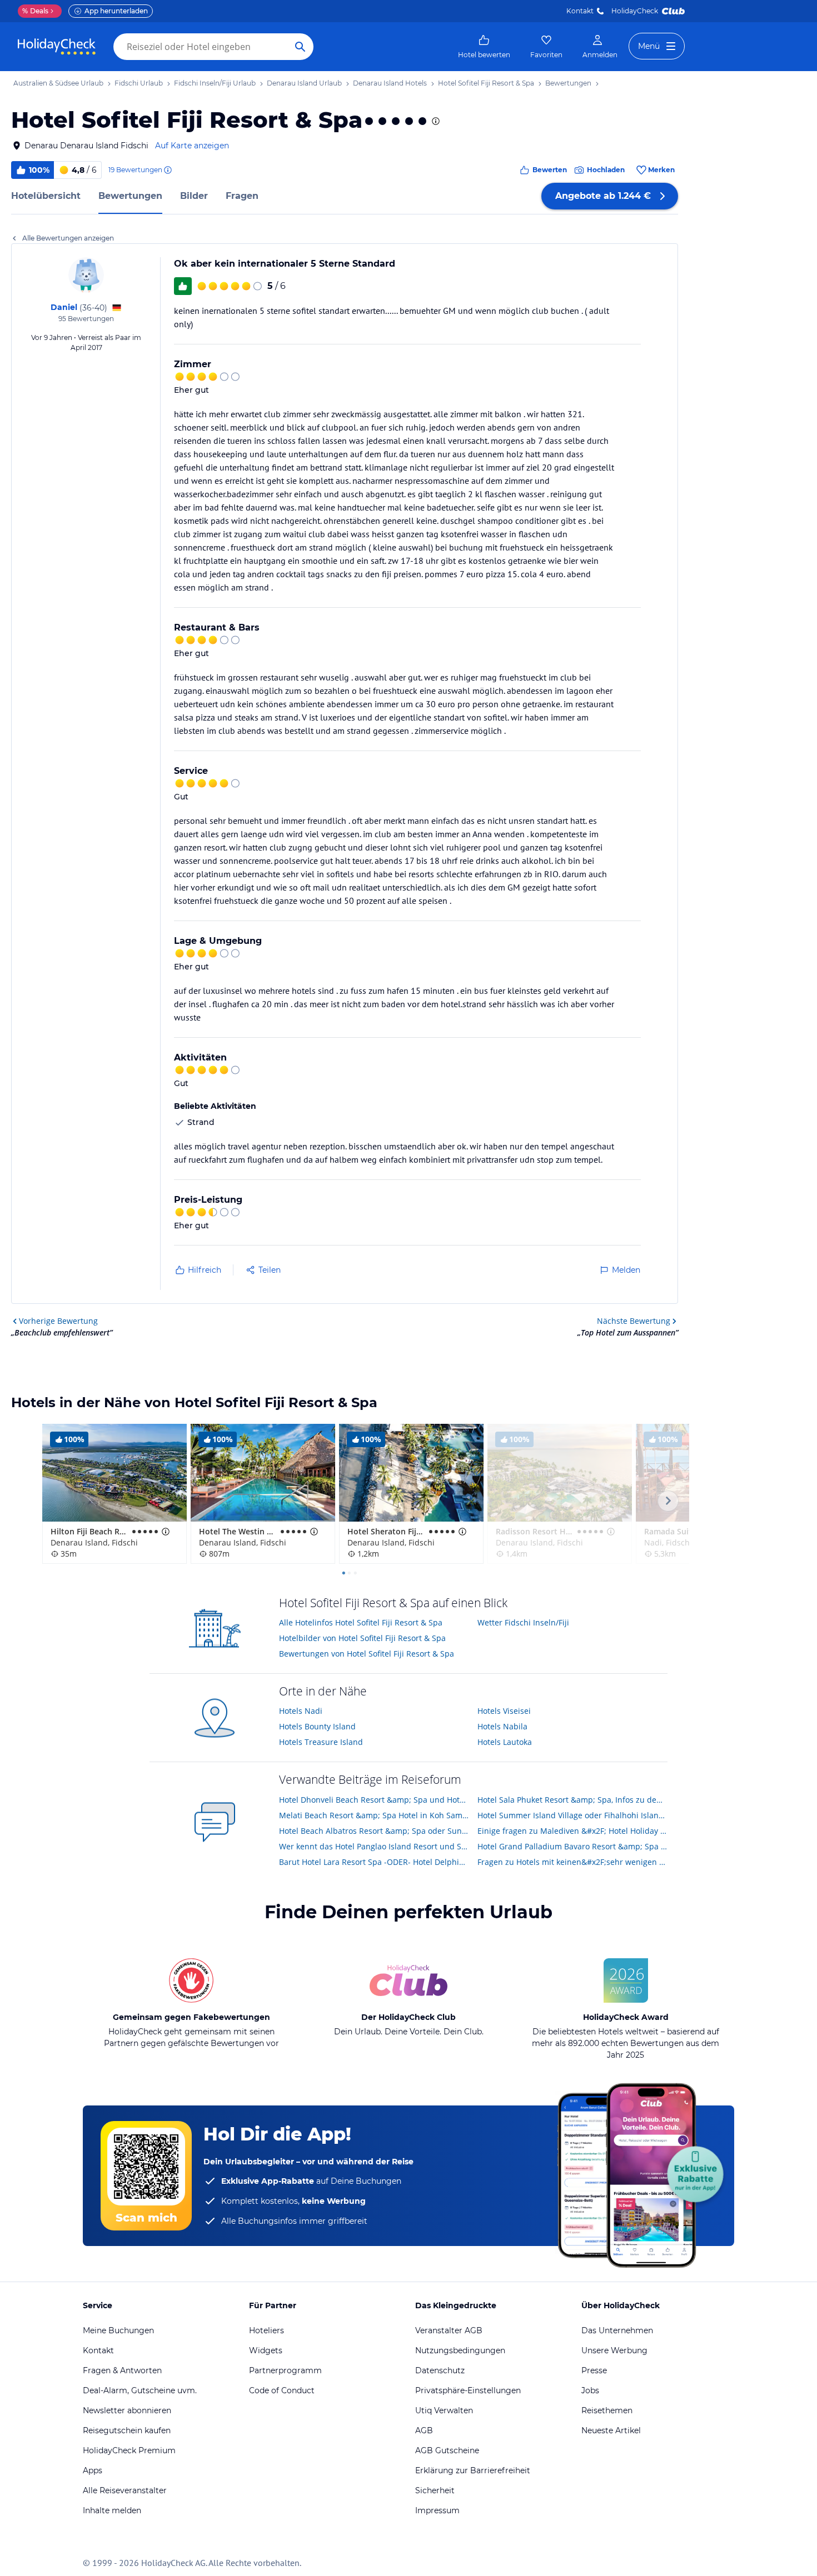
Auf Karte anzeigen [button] (192, 146)
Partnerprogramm (285, 2370)
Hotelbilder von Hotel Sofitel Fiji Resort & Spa (362, 1638)
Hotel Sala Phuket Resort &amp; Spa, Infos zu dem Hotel (573, 1800)
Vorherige (58, 1321)
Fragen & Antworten (122, 2370)
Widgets (266, 2350)
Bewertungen (130, 196)
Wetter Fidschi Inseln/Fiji (523, 1622)
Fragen (242, 196)
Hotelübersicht (46, 196)
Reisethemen (607, 2410)
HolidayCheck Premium (129, 2450)
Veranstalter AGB (449, 2330)
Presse (594, 2370)
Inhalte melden (112, 2510)
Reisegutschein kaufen (127, 2430)
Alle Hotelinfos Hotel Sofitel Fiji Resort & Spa (361, 1622)
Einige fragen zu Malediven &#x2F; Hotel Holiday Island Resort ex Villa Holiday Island (573, 1831)
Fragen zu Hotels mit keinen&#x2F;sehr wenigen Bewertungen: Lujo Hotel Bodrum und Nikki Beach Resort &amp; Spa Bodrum (573, 1862)
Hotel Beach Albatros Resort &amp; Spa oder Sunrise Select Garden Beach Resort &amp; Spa (374, 1831)
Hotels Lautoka (505, 1742)
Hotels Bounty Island (317, 1726)
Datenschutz (440, 2370)
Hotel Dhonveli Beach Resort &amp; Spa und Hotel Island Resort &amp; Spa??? (374, 1800)
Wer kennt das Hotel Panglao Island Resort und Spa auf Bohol (374, 1846)
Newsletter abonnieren (127, 2410)
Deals (35, 11)
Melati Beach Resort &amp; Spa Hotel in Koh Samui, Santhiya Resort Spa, (374, 1815)
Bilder (194, 196)
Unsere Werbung (614, 2350)
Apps (93, 2470)
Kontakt (580, 11)
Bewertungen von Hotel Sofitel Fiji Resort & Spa (367, 1654)
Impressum (437, 2510)
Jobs (590, 2390)
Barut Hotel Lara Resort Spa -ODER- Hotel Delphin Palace (374, 1862)
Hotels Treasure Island (321, 1742)
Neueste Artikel (611, 2430)
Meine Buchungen (118, 2330)
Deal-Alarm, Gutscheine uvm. (140, 2390)
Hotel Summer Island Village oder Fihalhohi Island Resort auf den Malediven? (573, 1815)
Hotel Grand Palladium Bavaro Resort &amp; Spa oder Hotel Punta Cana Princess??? (573, 1846)
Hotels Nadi (301, 1711)
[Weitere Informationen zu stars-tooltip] (435, 121)
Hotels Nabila (502, 1726)
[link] (484, 47)
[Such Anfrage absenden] (300, 47)
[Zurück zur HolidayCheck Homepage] (57, 47)
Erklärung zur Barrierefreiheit (473, 2470)
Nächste (634, 1321)
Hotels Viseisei (504, 1711)
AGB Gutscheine (447, 2450)
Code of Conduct (282, 2390)
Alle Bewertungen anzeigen (68, 238)
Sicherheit (435, 2490)
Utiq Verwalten (444, 2410)
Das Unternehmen (617, 2330)
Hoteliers (266, 2330)
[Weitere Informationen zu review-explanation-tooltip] (167, 170)
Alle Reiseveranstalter (125, 2490)
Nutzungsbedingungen (460, 2350)
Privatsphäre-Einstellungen (468, 2390)
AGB (424, 2430)
